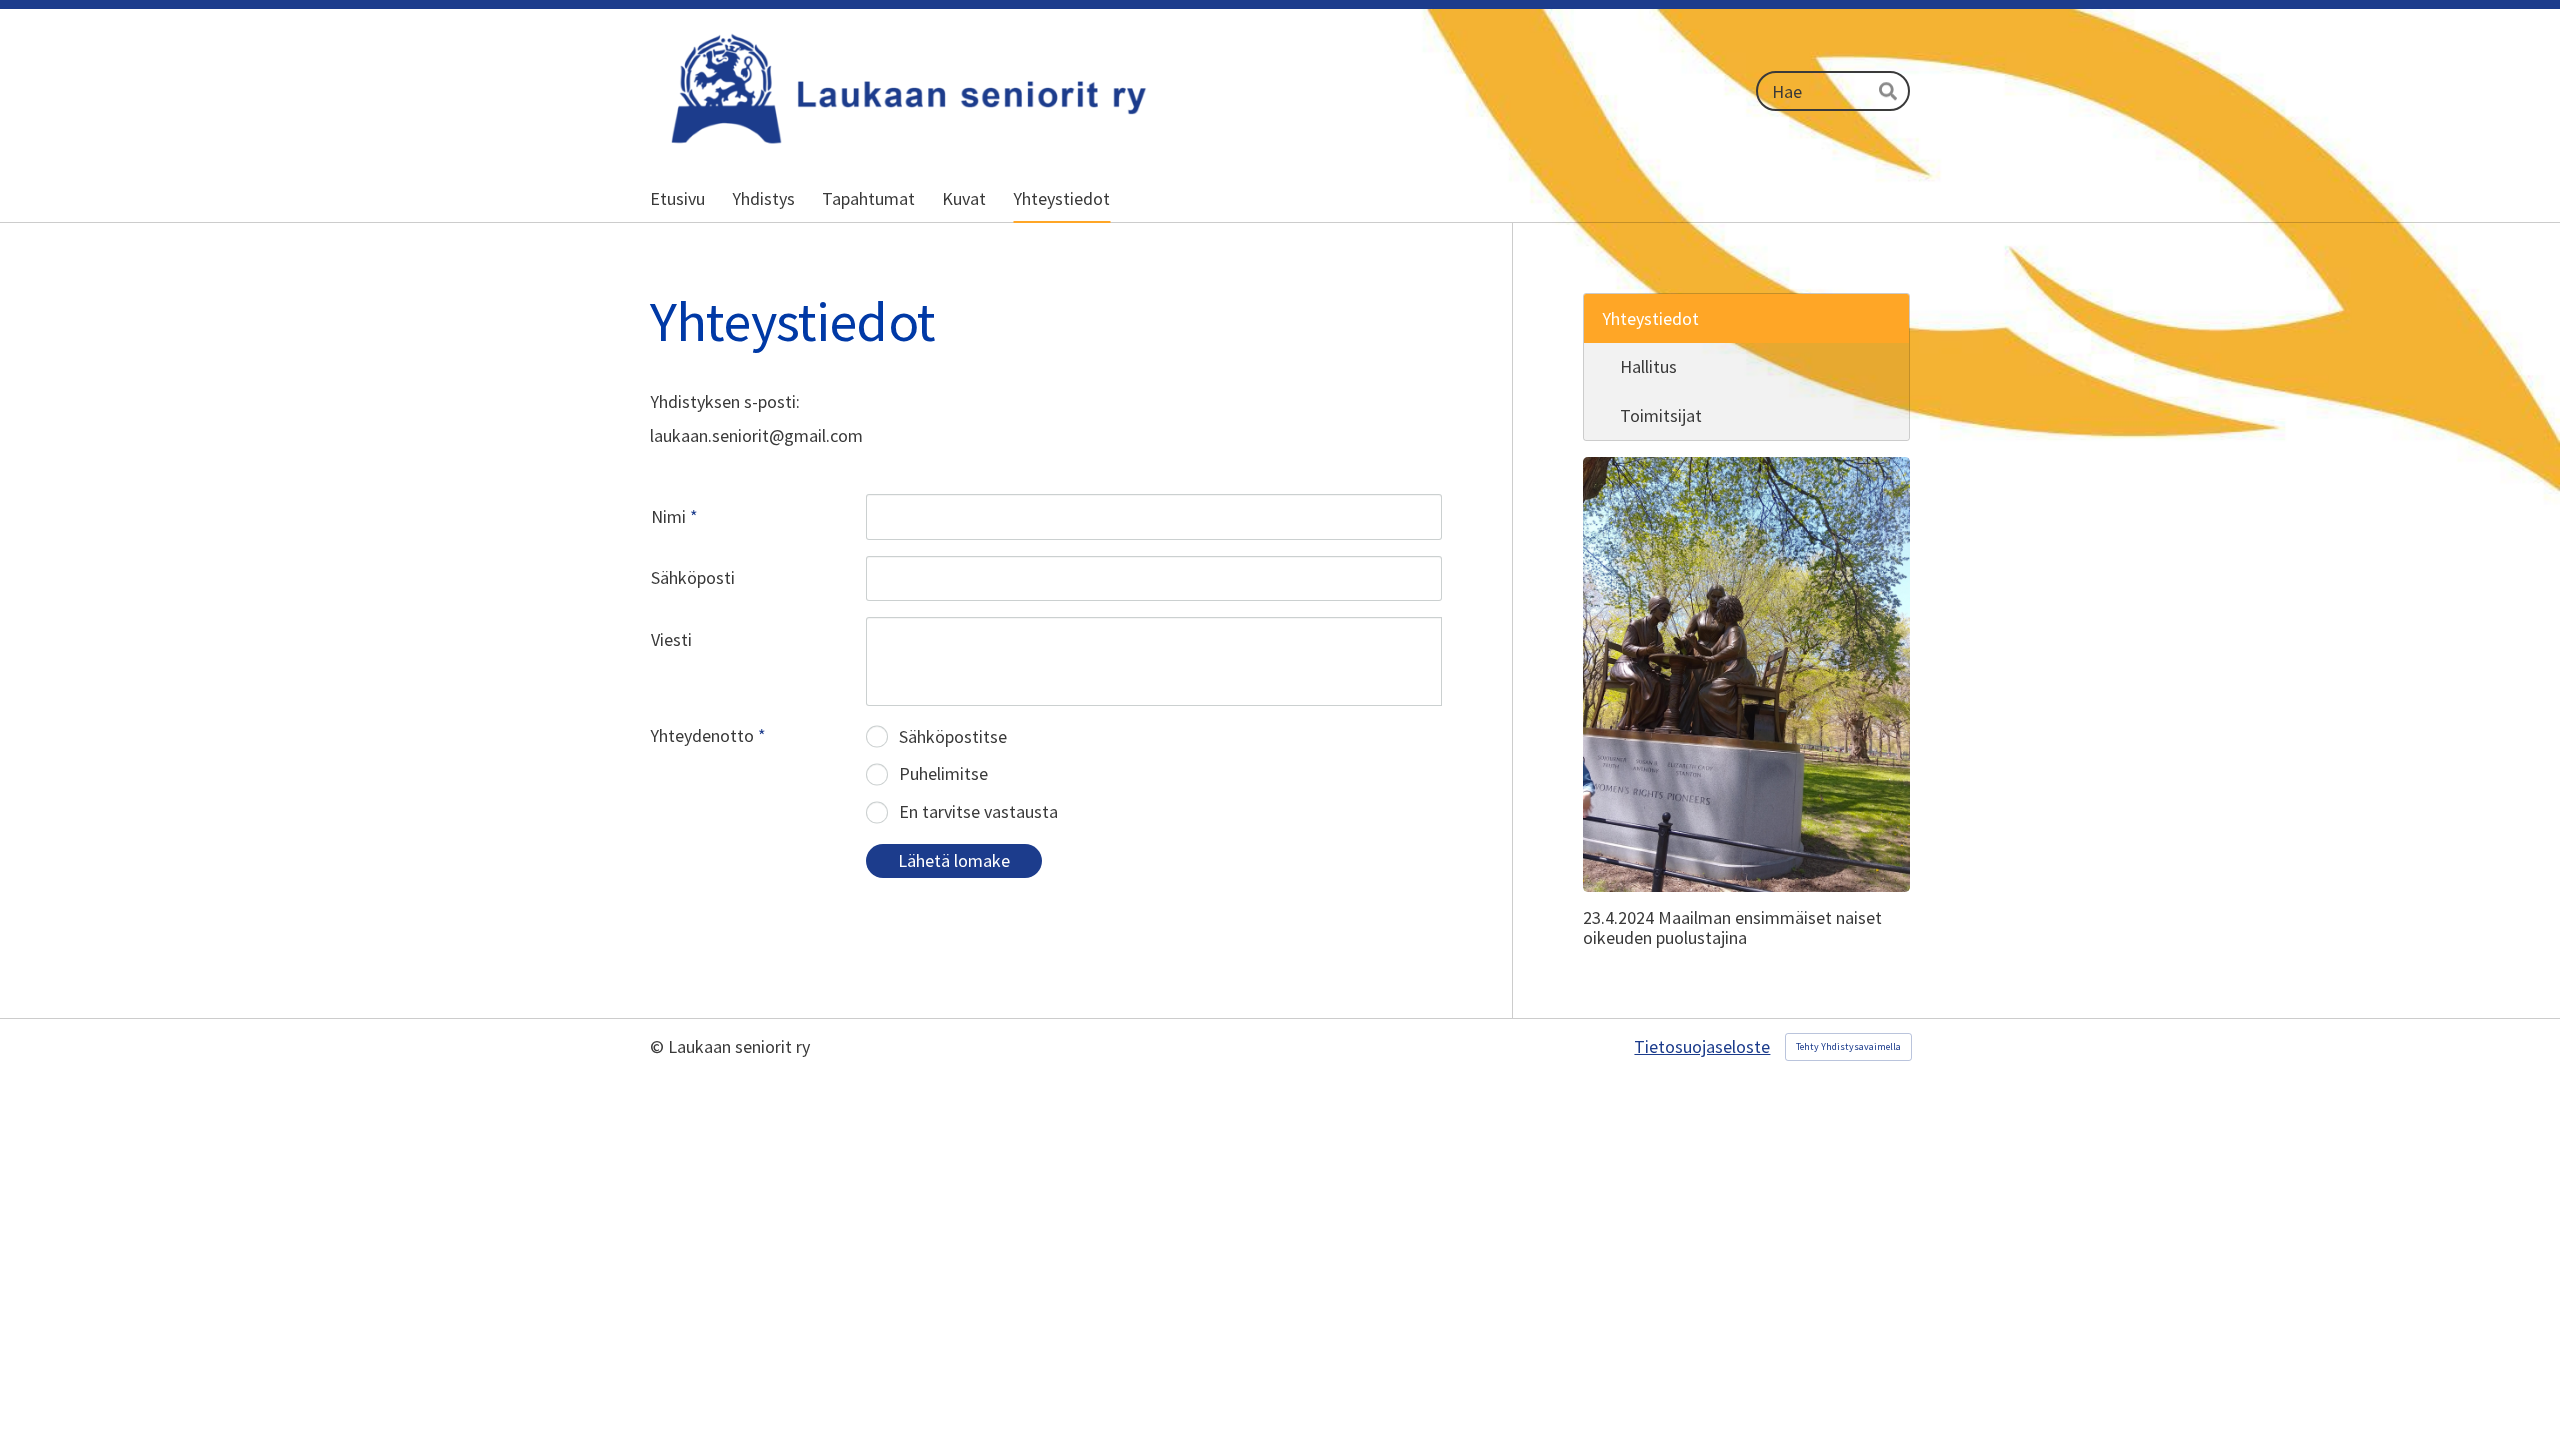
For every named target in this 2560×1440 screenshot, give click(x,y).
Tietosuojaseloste (1702, 1047)
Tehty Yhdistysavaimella (1848, 1046)
